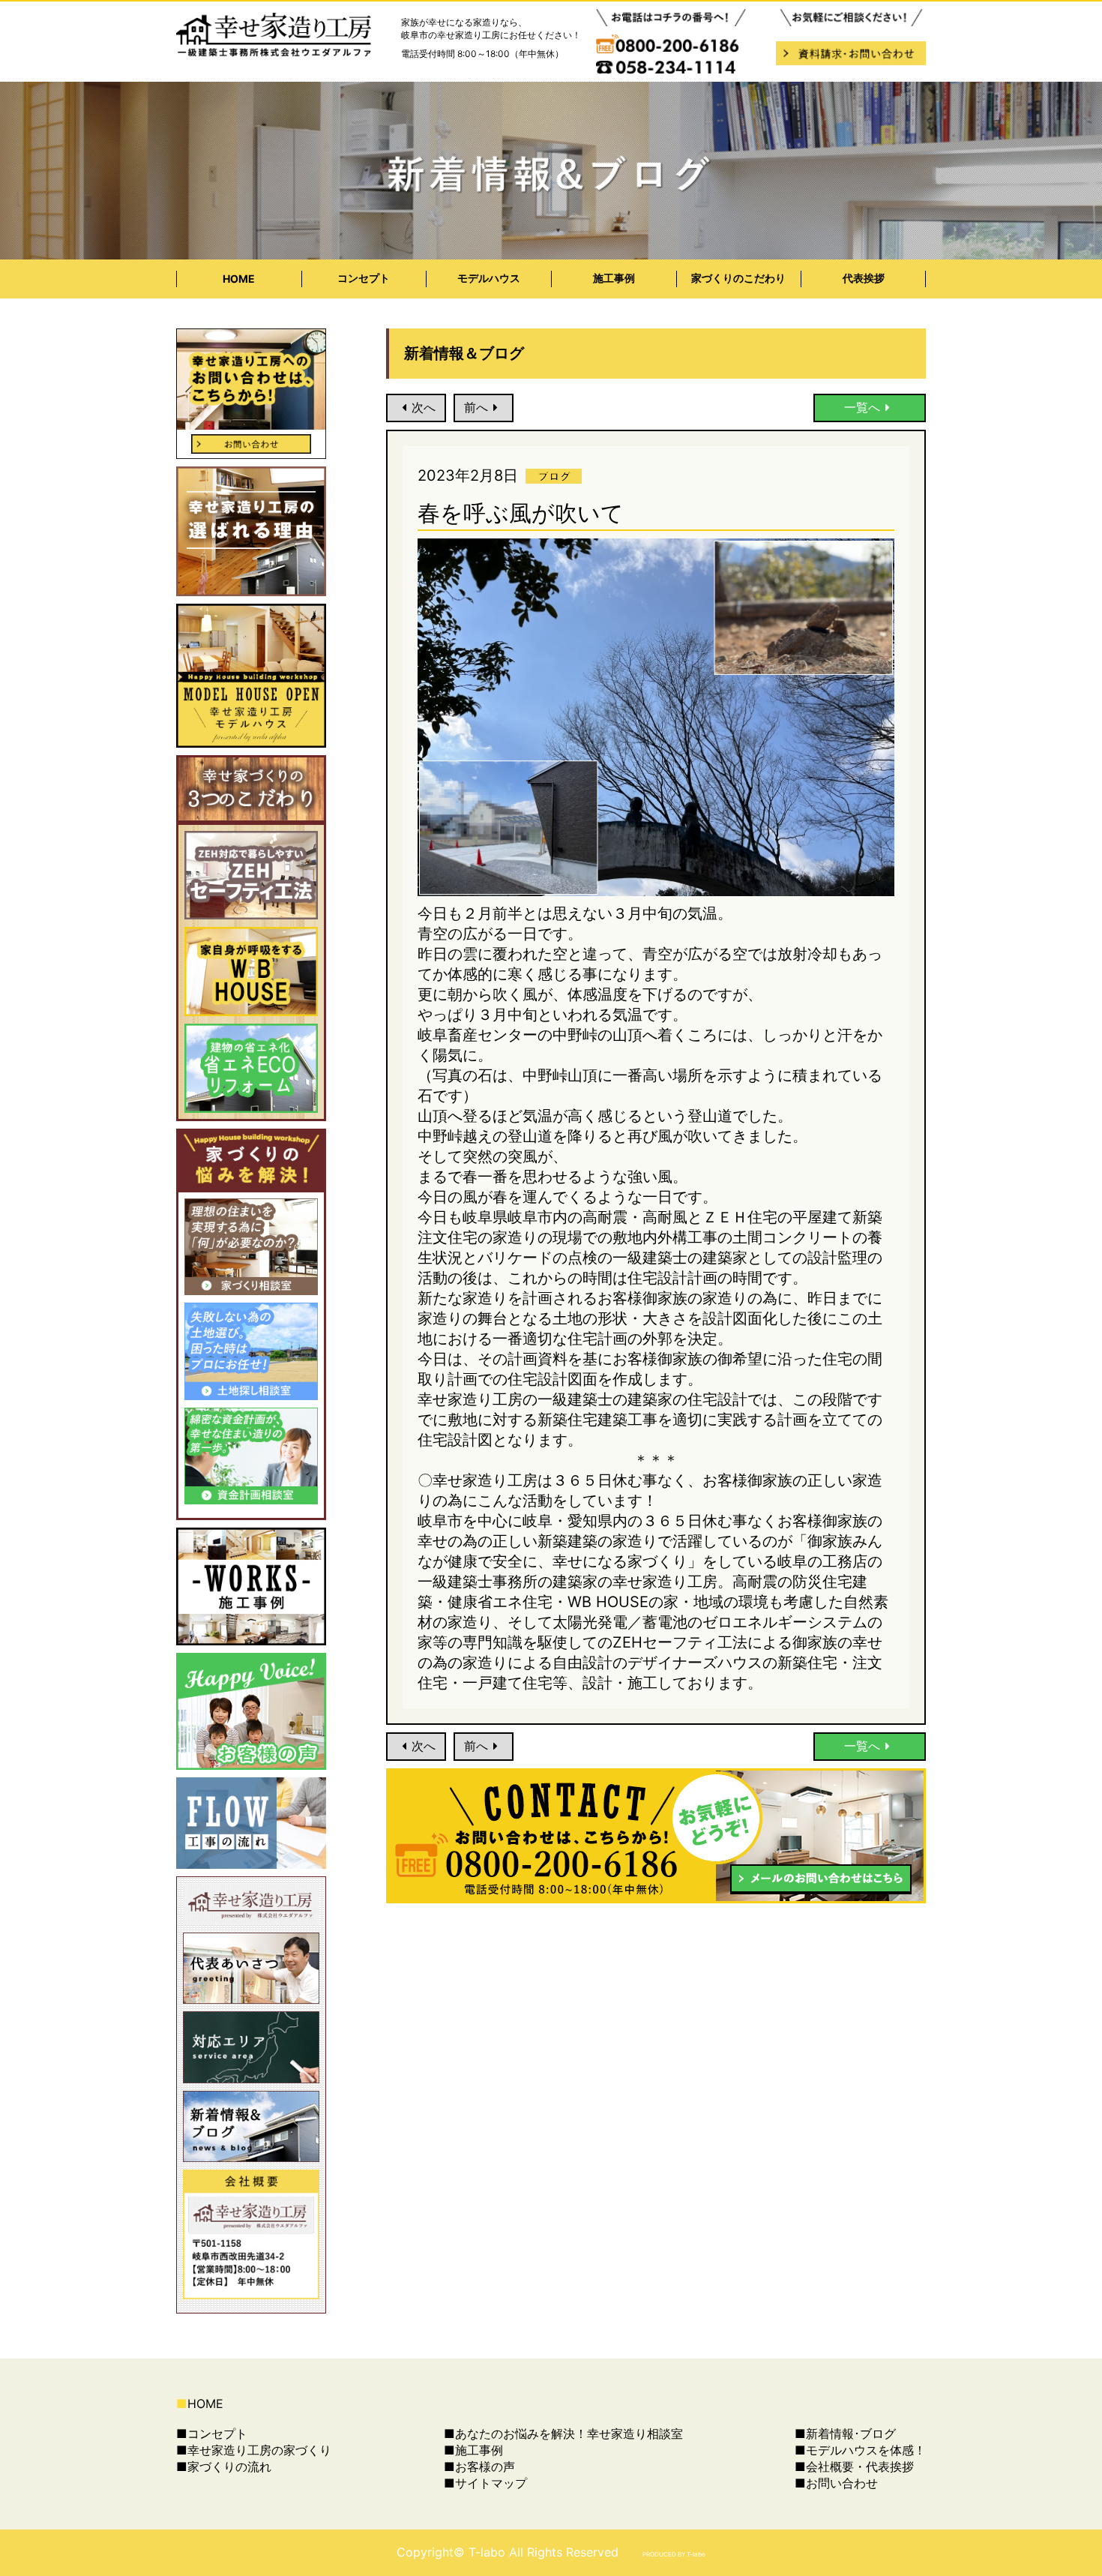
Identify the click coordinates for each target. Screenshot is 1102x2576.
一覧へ (862, 407)
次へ (424, 407)
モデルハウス (489, 278)
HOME (239, 279)
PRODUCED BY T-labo (674, 2554)
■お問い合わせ (836, 2483)
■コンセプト (212, 2434)
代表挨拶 (864, 278)
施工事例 (614, 278)
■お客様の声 (479, 2467)
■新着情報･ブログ (845, 2434)
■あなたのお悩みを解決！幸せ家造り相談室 (563, 2434)
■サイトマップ (485, 2483)
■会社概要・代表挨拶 (854, 2467)
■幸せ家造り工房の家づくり (254, 2450)
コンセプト (364, 278)
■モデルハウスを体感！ (860, 2450)
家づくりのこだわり (738, 278)
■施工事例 (473, 2450)
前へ (476, 407)
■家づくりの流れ (224, 2467)
